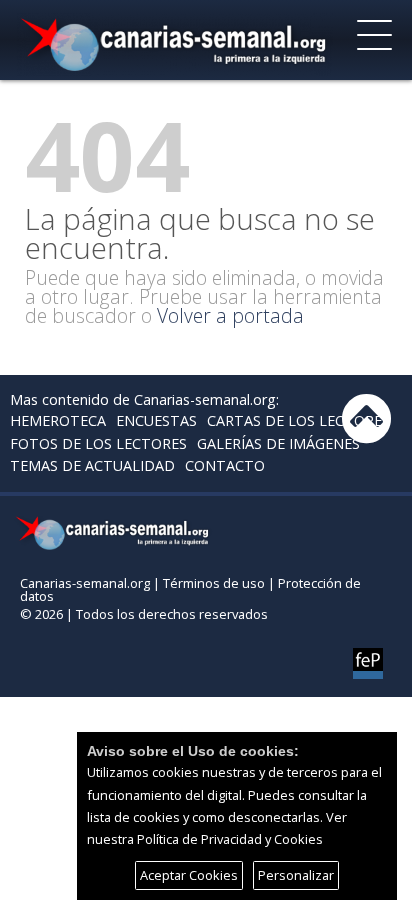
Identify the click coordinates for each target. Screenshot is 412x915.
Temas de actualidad (92, 465)
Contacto (225, 465)
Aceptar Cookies (189, 875)
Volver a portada (230, 315)
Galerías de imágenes (278, 443)
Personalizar (296, 875)
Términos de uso (214, 583)
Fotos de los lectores (98, 443)
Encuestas (156, 420)
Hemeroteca (58, 420)
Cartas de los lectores (298, 420)
